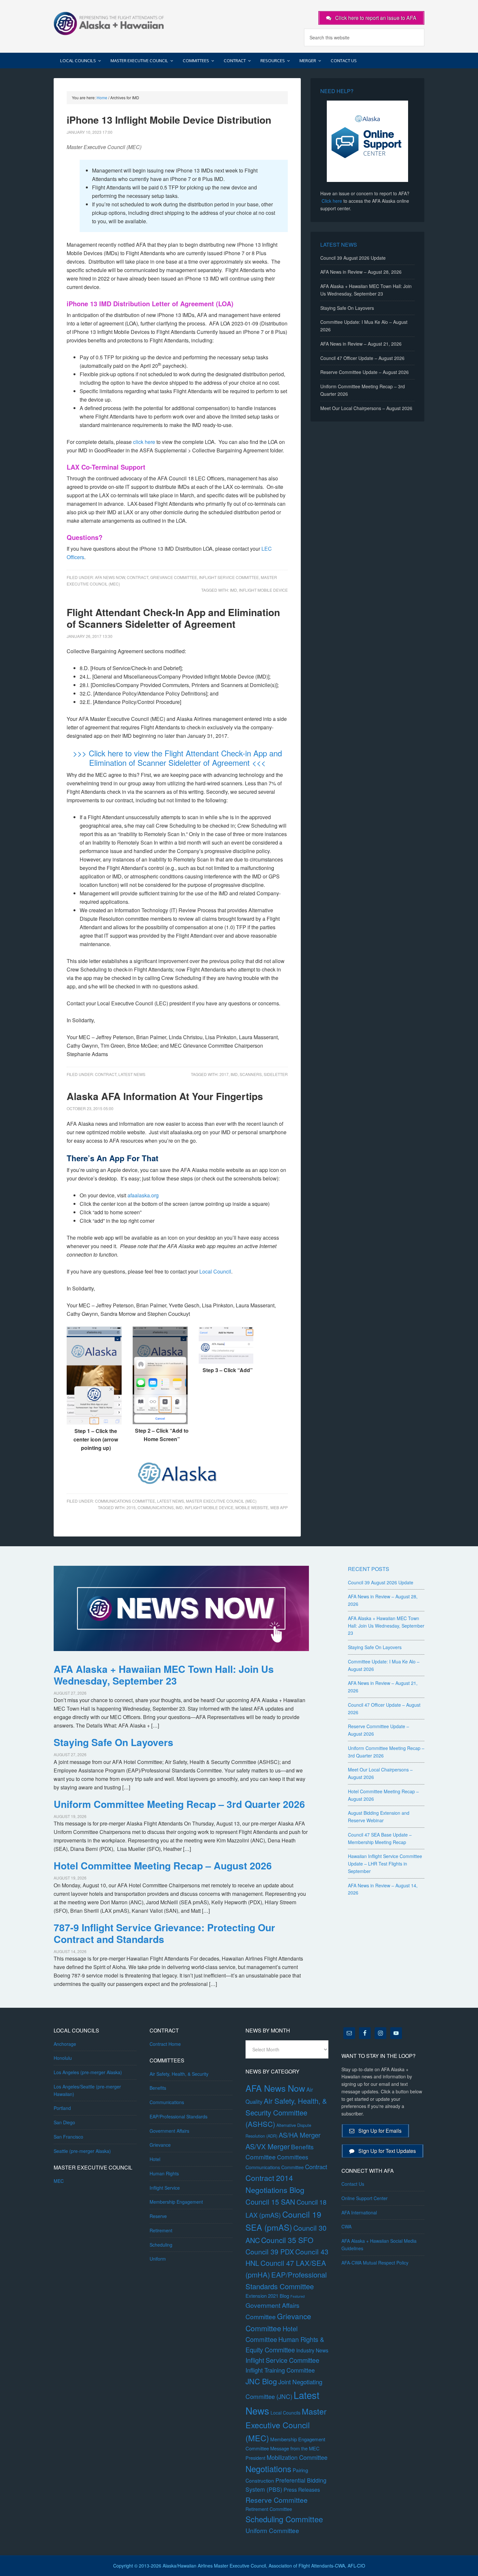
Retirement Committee (269, 2509)
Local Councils (285, 2413)
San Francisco (68, 2137)
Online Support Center (365, 2198)
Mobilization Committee (297, 2457)
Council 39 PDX (270, 2252)
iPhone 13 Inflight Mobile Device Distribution (169, 120)
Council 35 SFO (287, 2240)
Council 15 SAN (270, 2202)
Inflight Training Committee (280, 2370)
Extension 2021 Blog (267, 2296)
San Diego (64, 2122)
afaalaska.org (143, 1195)
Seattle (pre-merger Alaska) (82, 2151)
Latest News (132, 1074)
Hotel (155, 2159)
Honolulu (63, 2058)
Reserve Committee (277, 2500)
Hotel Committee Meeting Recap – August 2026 (163, 1865)
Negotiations (268, 2469)
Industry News (312, 2350)
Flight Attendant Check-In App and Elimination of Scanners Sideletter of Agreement (173, 618)
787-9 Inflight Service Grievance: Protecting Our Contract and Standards (164, 1933)
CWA (346, 2226)
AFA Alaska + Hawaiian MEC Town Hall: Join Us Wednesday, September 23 (164, 1675)
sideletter (276, 1074)
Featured (298, 2296)
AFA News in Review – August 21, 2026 (361, 344)
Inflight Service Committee (229, 577)
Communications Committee (125, 1501)
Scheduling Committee (284, 2519)
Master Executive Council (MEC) (221, 1501)
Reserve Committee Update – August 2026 (365, 372)
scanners (251, 1074)
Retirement (161, 2230)
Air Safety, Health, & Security (179, 2074)
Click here (332, 201)
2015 (131, 1507)
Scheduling (161, 2245)
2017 (224, 1074)
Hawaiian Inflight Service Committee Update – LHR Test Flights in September (385, 1864)
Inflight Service (165, 2188)
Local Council (215, 1271)
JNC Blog (261, 2381)
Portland (62, 2108)
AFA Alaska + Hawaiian (109, 23)
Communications (167, 2102)
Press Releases (302, 2490)
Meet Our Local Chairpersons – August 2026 (366, 408)
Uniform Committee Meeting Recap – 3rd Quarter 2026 (179, 1804)
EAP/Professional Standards (179, 2116)
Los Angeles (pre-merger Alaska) (88, 2072)
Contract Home (165, 2044)
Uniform (158, 2259)
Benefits (158, 2088)
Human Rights (164, 2173)
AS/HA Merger (300, 2135)
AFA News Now (110, 577)
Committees (293, 2157)
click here (144, 442)
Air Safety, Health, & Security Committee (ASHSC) (286, 2112)
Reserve (158, 2216)
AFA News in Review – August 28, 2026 (361, 272)
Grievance (160, 2145)
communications (156, 1507)
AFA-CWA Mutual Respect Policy (375, 2263)
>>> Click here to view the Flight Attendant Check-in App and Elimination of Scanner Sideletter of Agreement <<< (177, 758)
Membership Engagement (176, 2202)
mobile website (252, 1507)
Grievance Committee (174, 577)
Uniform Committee (272, 2530)
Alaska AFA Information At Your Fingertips (165, 1096)
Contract (138, 577)
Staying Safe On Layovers (347, 308)
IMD (233, 590)
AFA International (359, 2212)
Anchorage (65, 2044)
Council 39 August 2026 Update (353, 258)
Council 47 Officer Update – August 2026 (362, 358)
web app (279, 1507)
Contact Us (353, 2184)
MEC (59, 2181)
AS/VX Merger (268, 2146)
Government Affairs (169, 2131)
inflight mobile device (263, 590)
